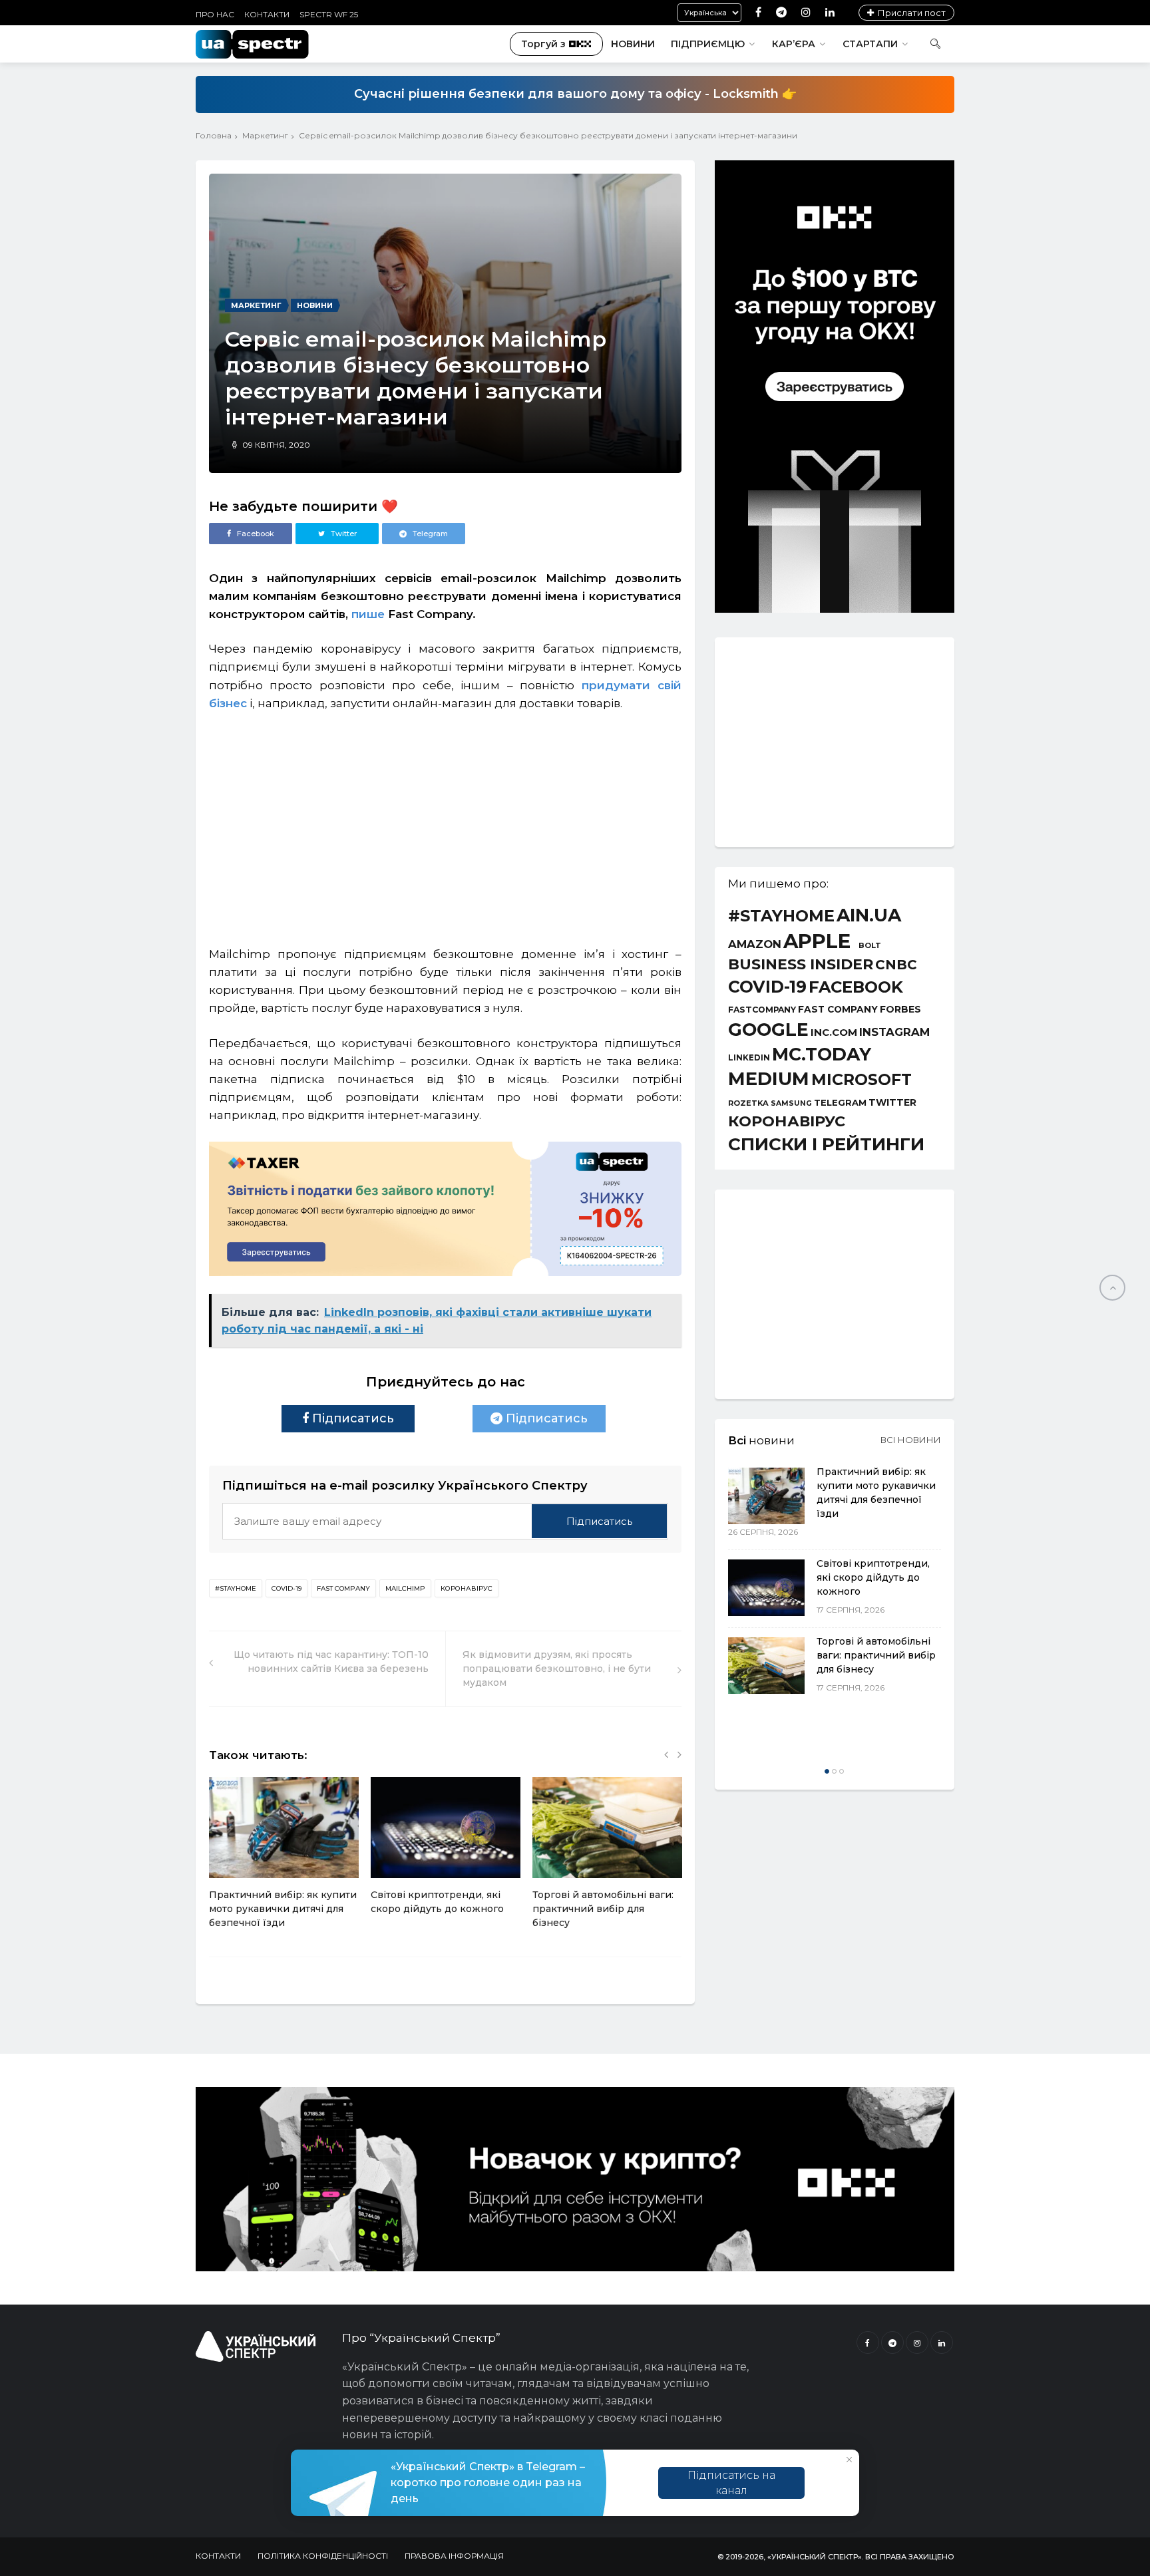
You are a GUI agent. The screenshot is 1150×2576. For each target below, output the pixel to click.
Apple (817, 941)
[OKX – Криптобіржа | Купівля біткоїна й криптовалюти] (835, 609)
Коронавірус (467, 1588)
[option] (284, 1860)
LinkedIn (749, 1058)
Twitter (892, 1102)
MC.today (822, 1055)
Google (768, 1030)
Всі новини (911, 1440)
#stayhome (236, 1588)
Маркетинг (265, 135)
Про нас (215, 14)
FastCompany (762, 1010)
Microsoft (862, 1079)
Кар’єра (794, 44)
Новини (633, 44)
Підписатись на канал (731, 2483)
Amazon (755, 944)
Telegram (840, 1103)
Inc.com (834, 1032)
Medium (769, 1079)
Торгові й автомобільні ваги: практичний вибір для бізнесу (603, 1909)
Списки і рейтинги (826, 1144)
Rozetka (748, 1103)
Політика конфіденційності (323, 2556)
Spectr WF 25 (329, 14)
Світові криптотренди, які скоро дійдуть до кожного (873, 1577)
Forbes (900, 1009)
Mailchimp (405, 1588)
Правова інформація (454, 2556)
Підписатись (351, 1418)
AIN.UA (869, 916)
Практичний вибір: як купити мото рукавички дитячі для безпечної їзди (283, 1909)
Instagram (894, 1032)
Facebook (856, 987)
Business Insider (801, 965)
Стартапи (870, 44)
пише (368, 614)
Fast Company (343, 1588)
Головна (214, 135)
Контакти (267, 14)
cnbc (896, 965)
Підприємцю (708, 44)
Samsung (791, 1104)
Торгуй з (543, 44)
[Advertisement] (445, 822)
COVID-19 (287, 1588)
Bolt (870, 946)
